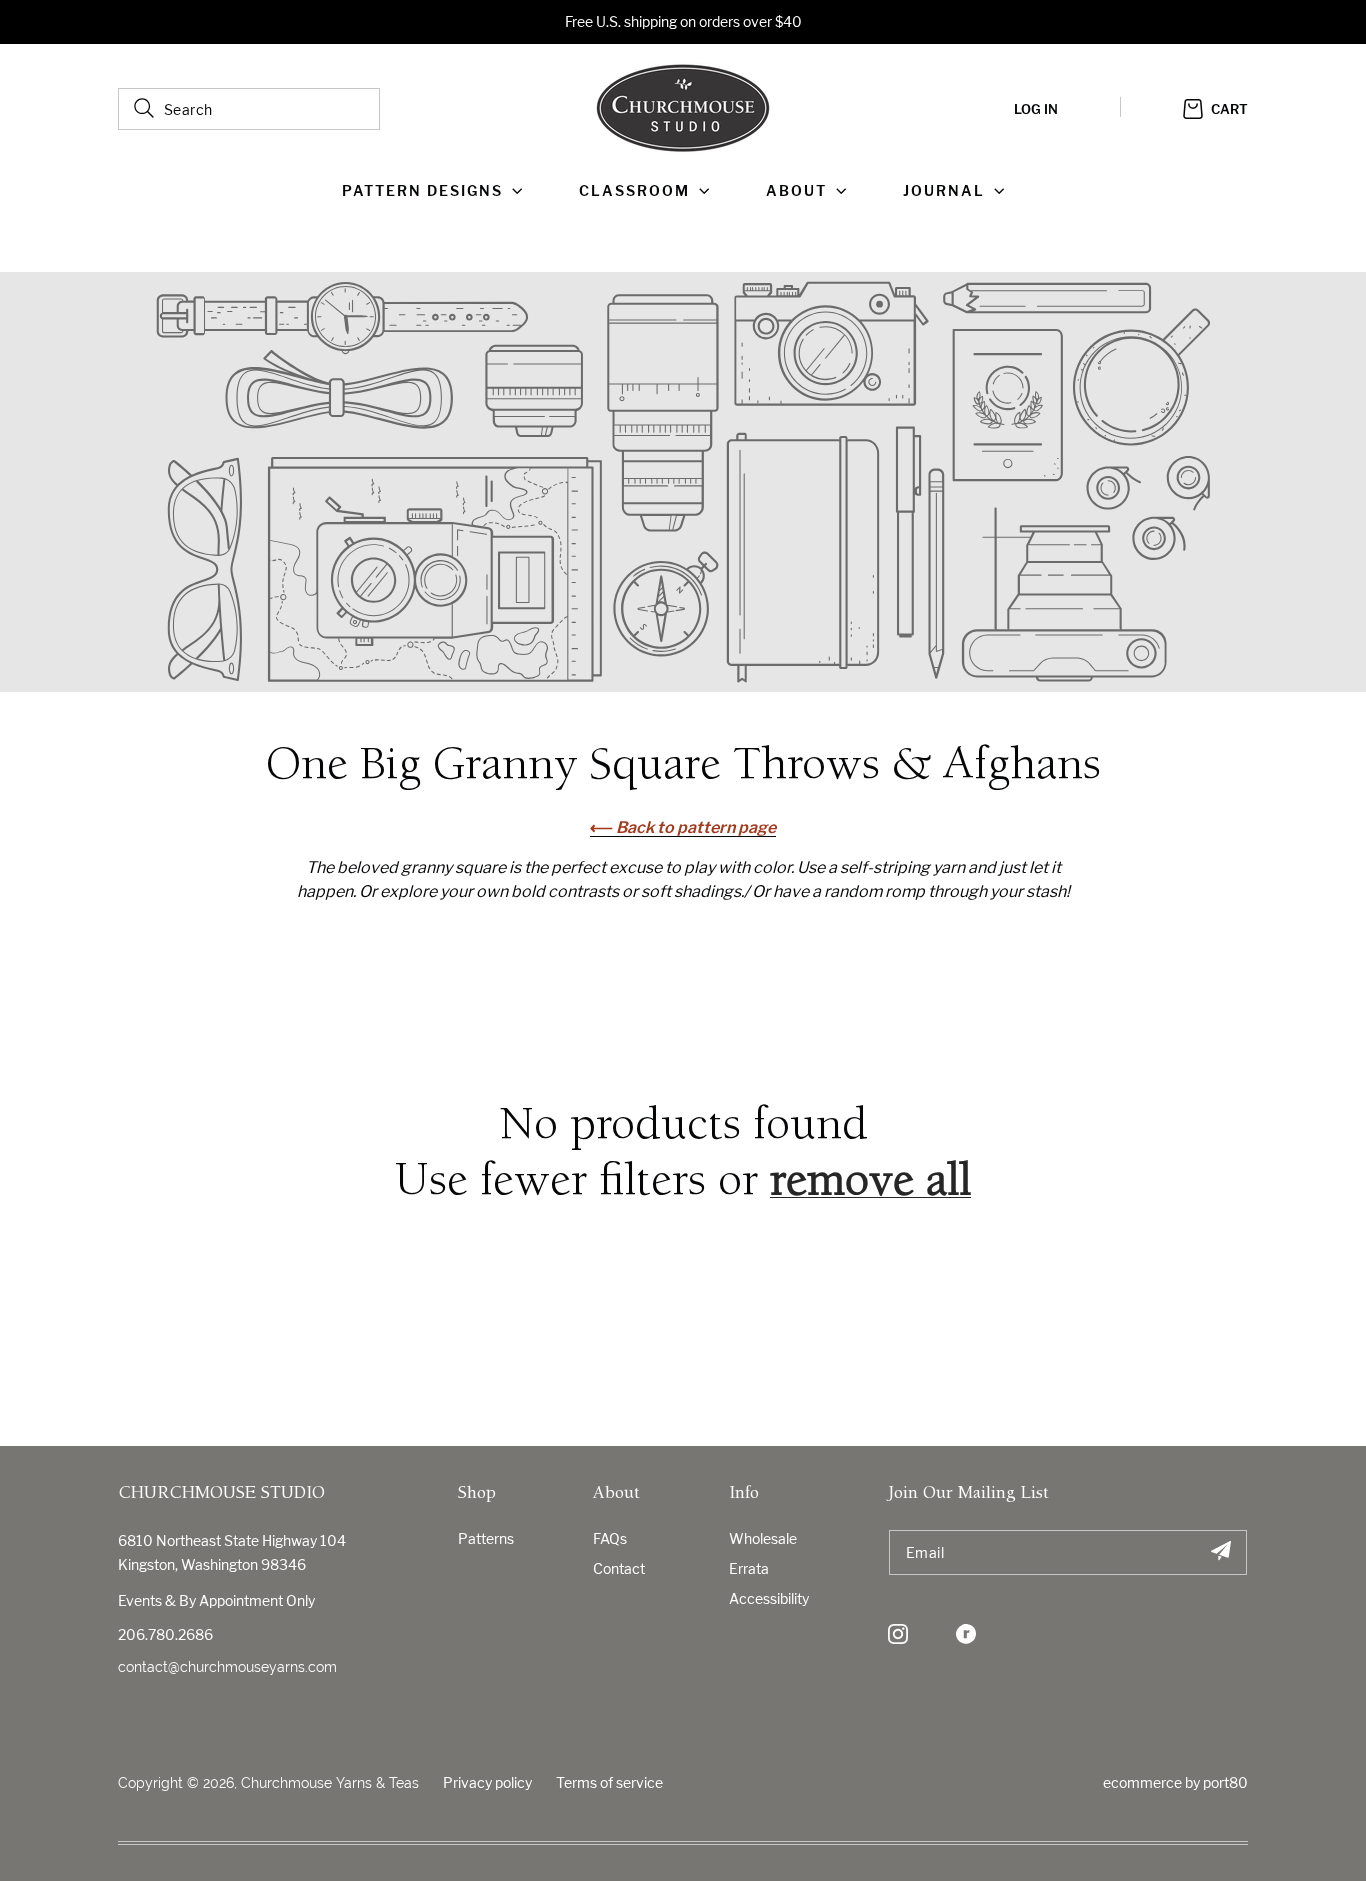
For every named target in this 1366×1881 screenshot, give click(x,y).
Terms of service (609, 1782)
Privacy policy (487, 1782)
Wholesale (763, 1538)
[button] (436, 191)
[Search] (144, 108)
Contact (619, 1568)
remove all (870, 1184)
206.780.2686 (165, 1634)
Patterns (486, 1538)
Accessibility (769, 1598)
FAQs (610, 1538)
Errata (749, 1568)
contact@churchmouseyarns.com (227, 1667)
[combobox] (249, 109)
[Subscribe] (1220, 1552)
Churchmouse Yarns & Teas (330, 1783)
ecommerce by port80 (1175, 1782)
